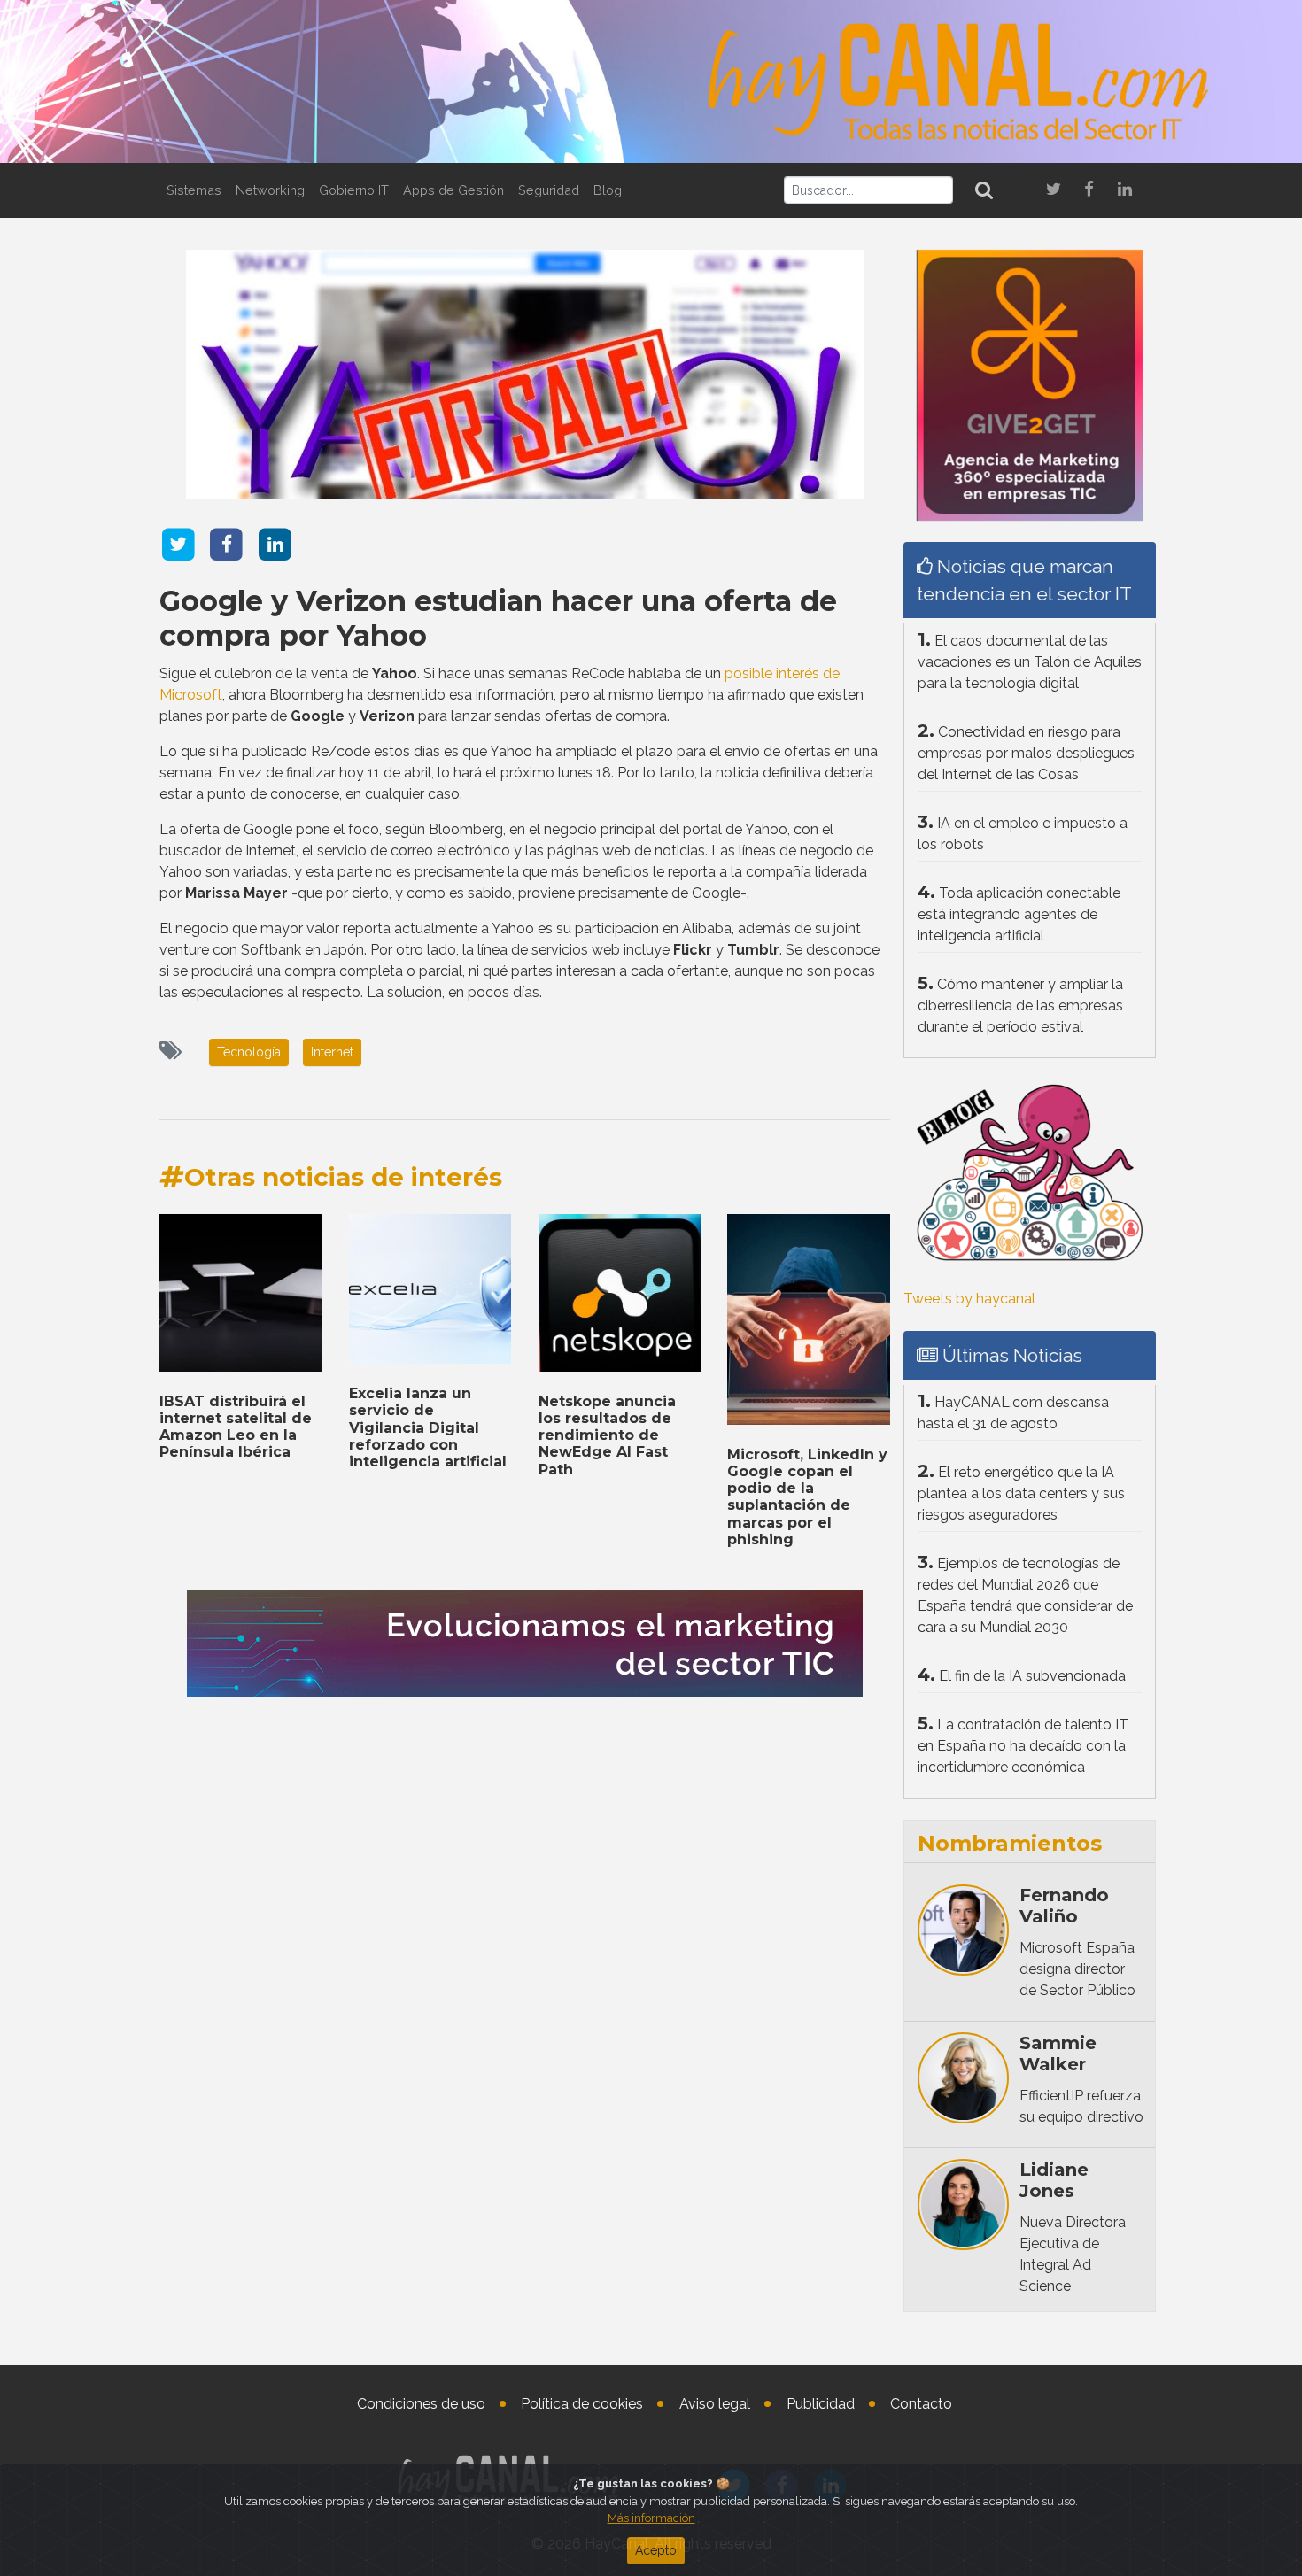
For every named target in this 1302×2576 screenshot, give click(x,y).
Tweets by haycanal (969, 1299)
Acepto (656, 2550)
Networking (270, 190)
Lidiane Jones (1054, 2180)
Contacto (921, 2404)
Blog (608, 190)
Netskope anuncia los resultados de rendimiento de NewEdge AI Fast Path (607, 1435)
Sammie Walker (1058, 2054)
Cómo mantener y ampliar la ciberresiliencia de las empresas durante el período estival (1020, 1006)
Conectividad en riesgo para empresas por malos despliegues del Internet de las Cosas (1026, 753)
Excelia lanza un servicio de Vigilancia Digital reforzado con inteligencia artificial (428, 1427)
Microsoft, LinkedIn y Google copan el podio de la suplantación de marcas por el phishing (807, 1497)
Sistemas (194, 190)
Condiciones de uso (421, 2404)
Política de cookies (582, 2404)
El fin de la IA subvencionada (1032, 1676)
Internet (332, 1052)
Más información (651, 2518)
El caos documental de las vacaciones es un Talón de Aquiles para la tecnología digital (1030, 662)
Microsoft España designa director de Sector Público (1077, 1969)
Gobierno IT (354, 190)
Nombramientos (1010, 1843)
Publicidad (821, 2404)
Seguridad (549, 190)
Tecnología (249, 1052)
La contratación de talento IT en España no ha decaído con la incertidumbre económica (1023, 1746)
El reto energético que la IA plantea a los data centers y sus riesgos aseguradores (1021, 1493)
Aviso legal (715, 2404)
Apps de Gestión (453, 190)
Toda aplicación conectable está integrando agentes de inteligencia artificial (1019, 914)
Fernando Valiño (1064, 1906)
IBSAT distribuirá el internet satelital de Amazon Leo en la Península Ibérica (236, 1427)
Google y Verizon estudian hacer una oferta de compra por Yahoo (498, 618)
